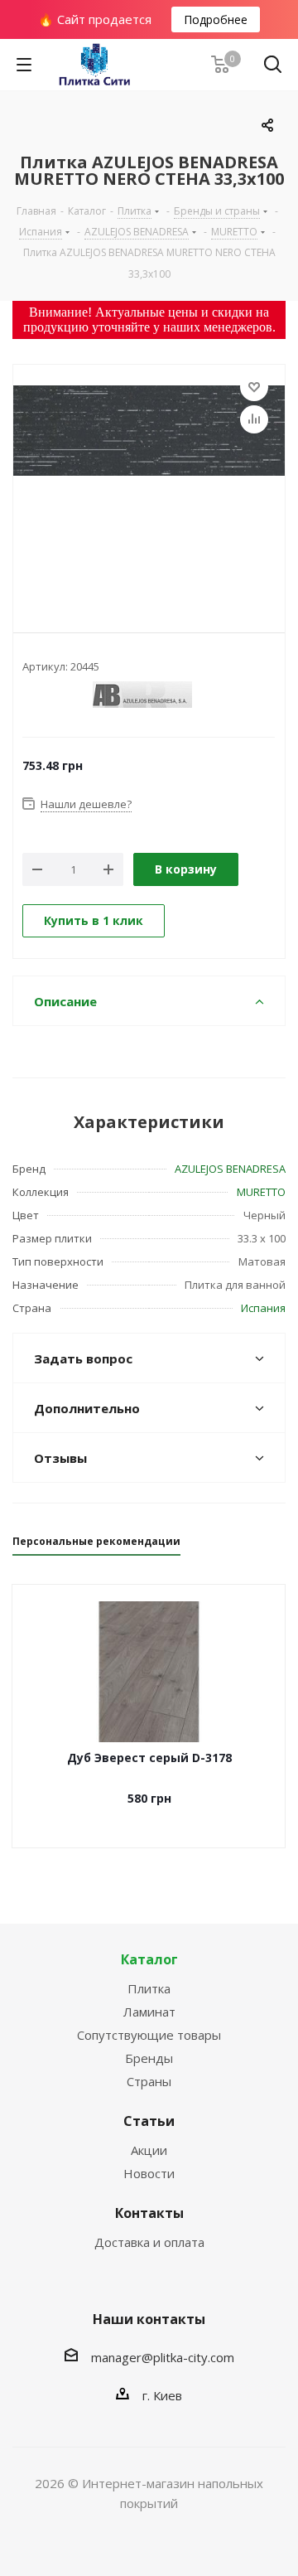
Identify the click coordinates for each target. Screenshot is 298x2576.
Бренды (149, 2058)
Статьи (149, 2121)
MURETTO (261, 1192)
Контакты (149, 2213)
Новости (149, 2173)
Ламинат (149, 2012)
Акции (149, 2150)
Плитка (149, 1988)
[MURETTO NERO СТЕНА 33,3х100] (149, 485)
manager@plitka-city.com (163, 2357)
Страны (149, 2081)
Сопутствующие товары (149, 2035)
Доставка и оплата (149, 2242)
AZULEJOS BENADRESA (230, 1169)
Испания (263, 1308)
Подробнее (216, 19)
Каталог (149, 1959)
